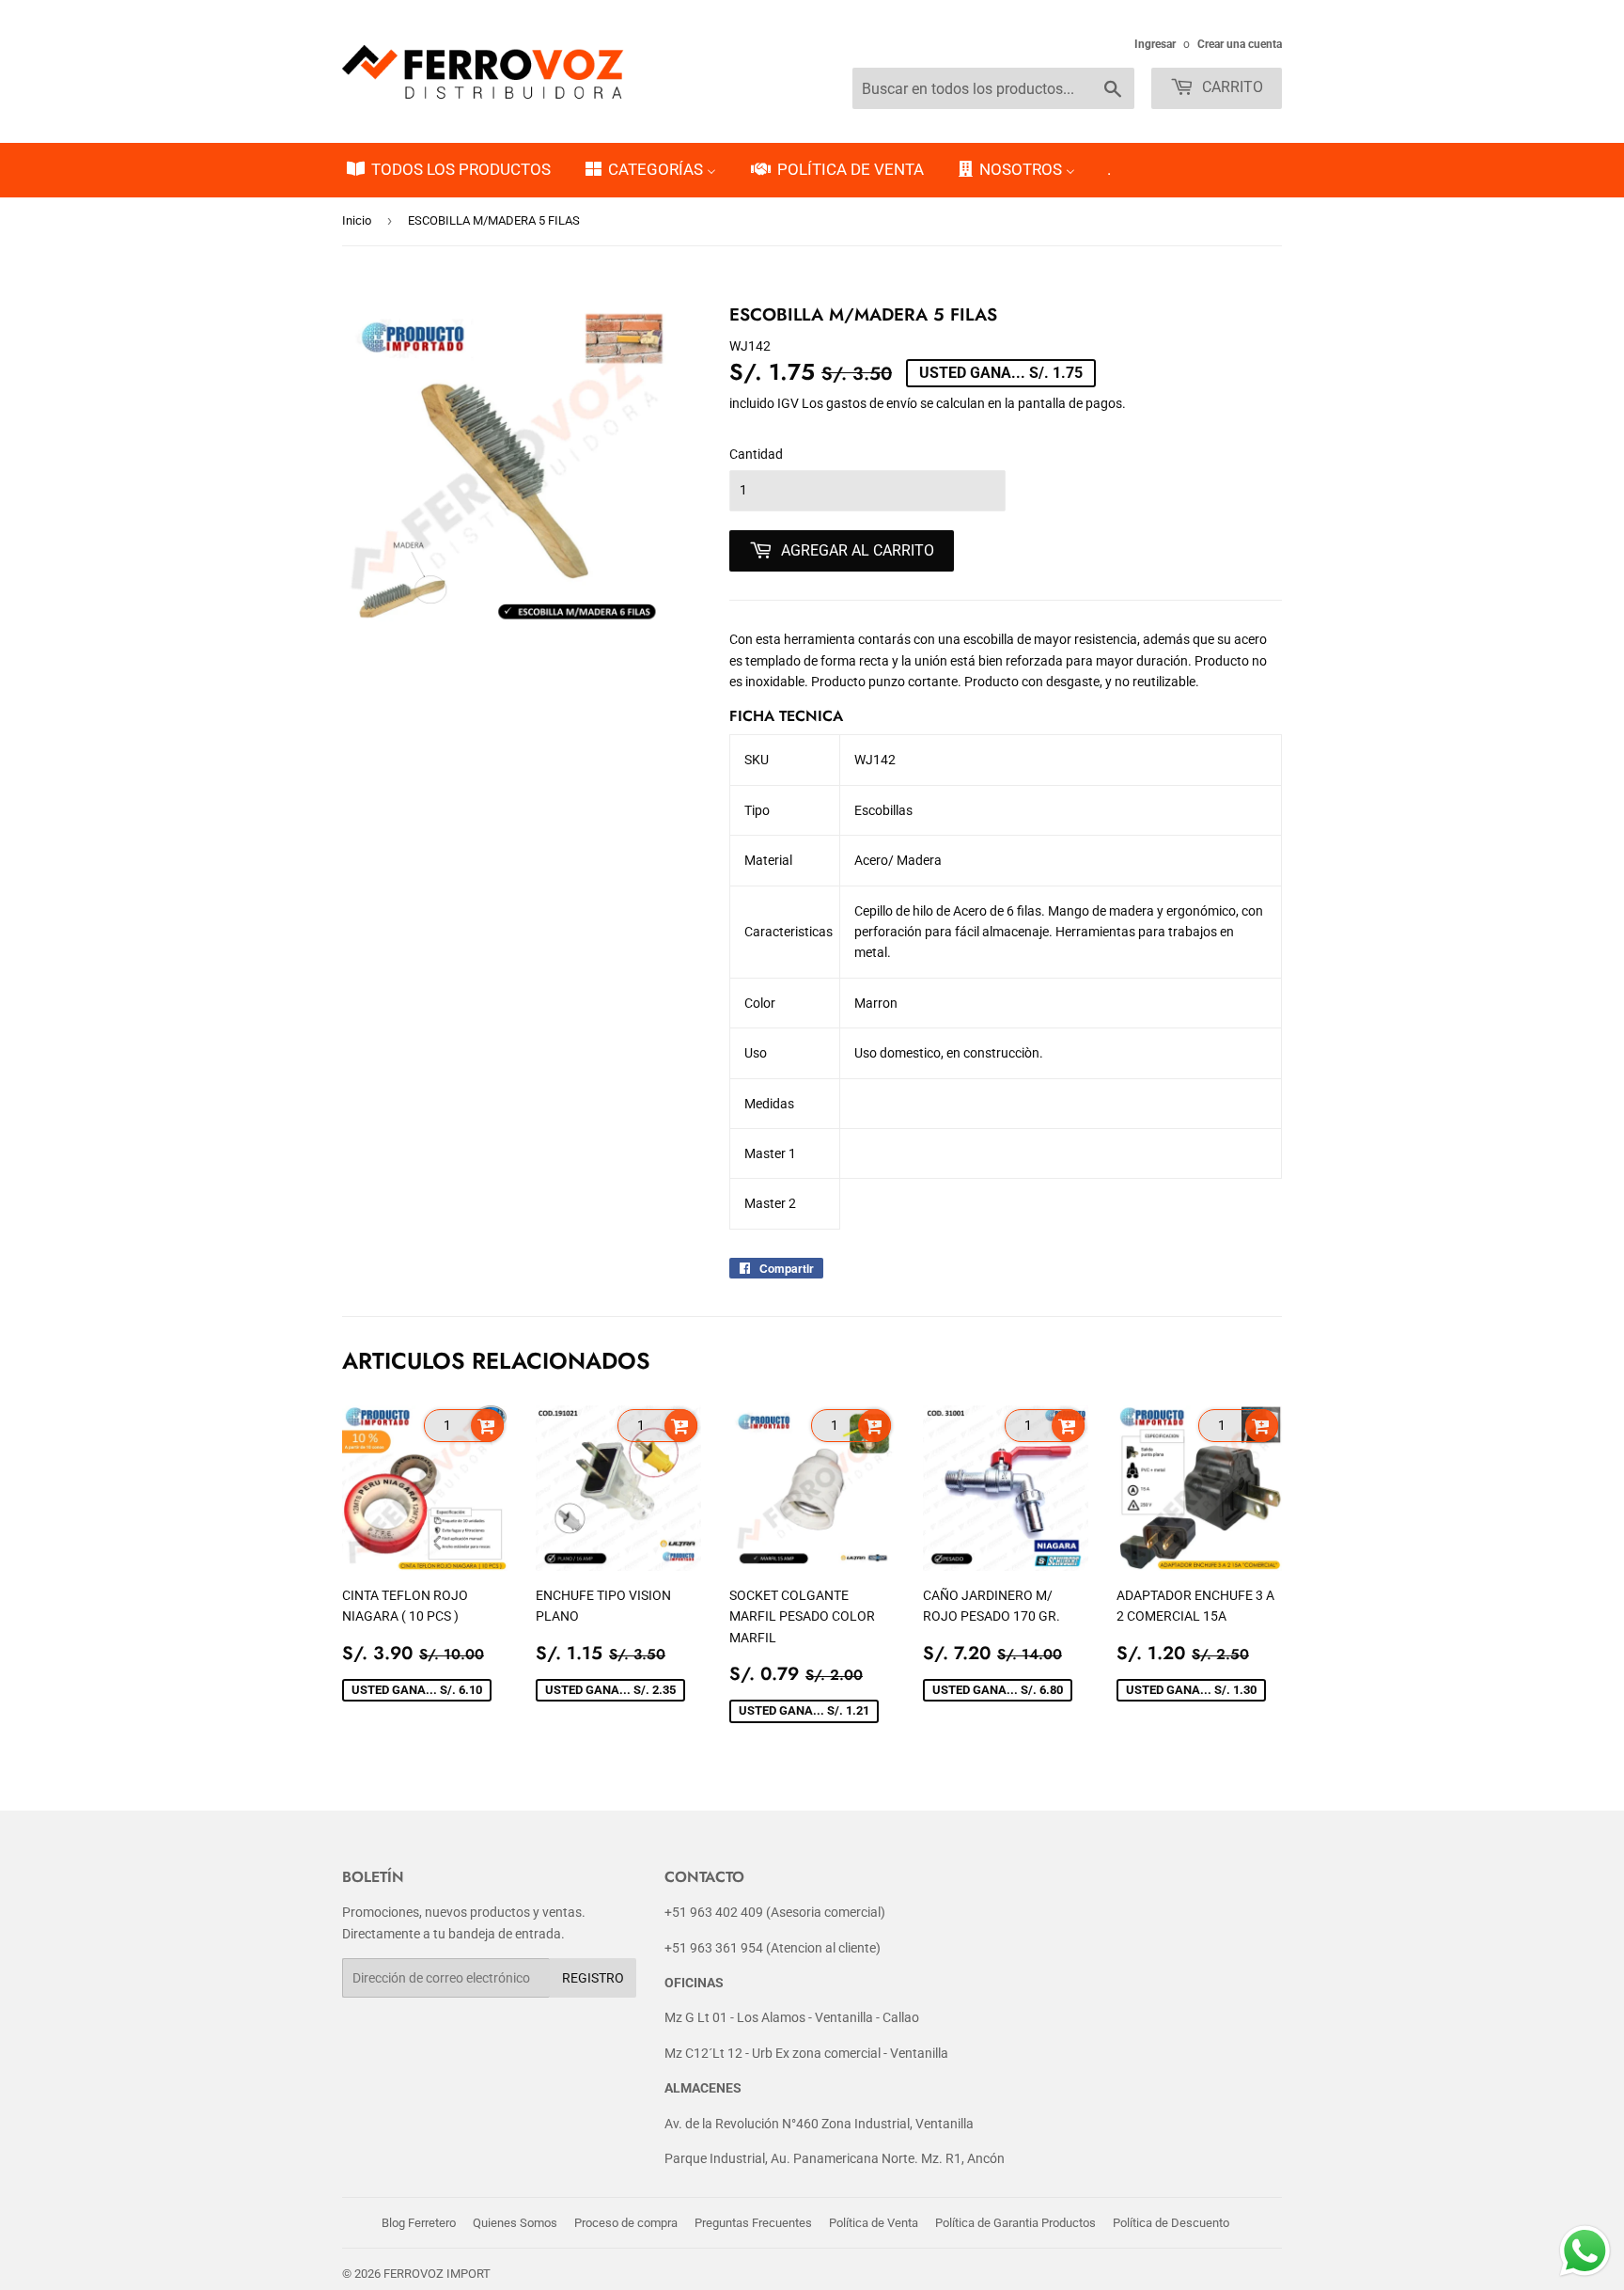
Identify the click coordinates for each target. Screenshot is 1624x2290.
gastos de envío (872, 403)
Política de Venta (874, 2223)
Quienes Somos (515, 2223)
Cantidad (756, 454)
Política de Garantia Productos (1015, 2223)
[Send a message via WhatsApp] (1585, 2251)
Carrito (1231, 87)
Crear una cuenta (1240, 44)
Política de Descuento (1171, 2223)
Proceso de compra (626, 2223)
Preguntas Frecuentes (753, 2223)
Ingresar (1155, 44)
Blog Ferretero (419, 2223)
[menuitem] (447, 170)
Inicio (357, 220)
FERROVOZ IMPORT (437, 2274)
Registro (593, 1978)
